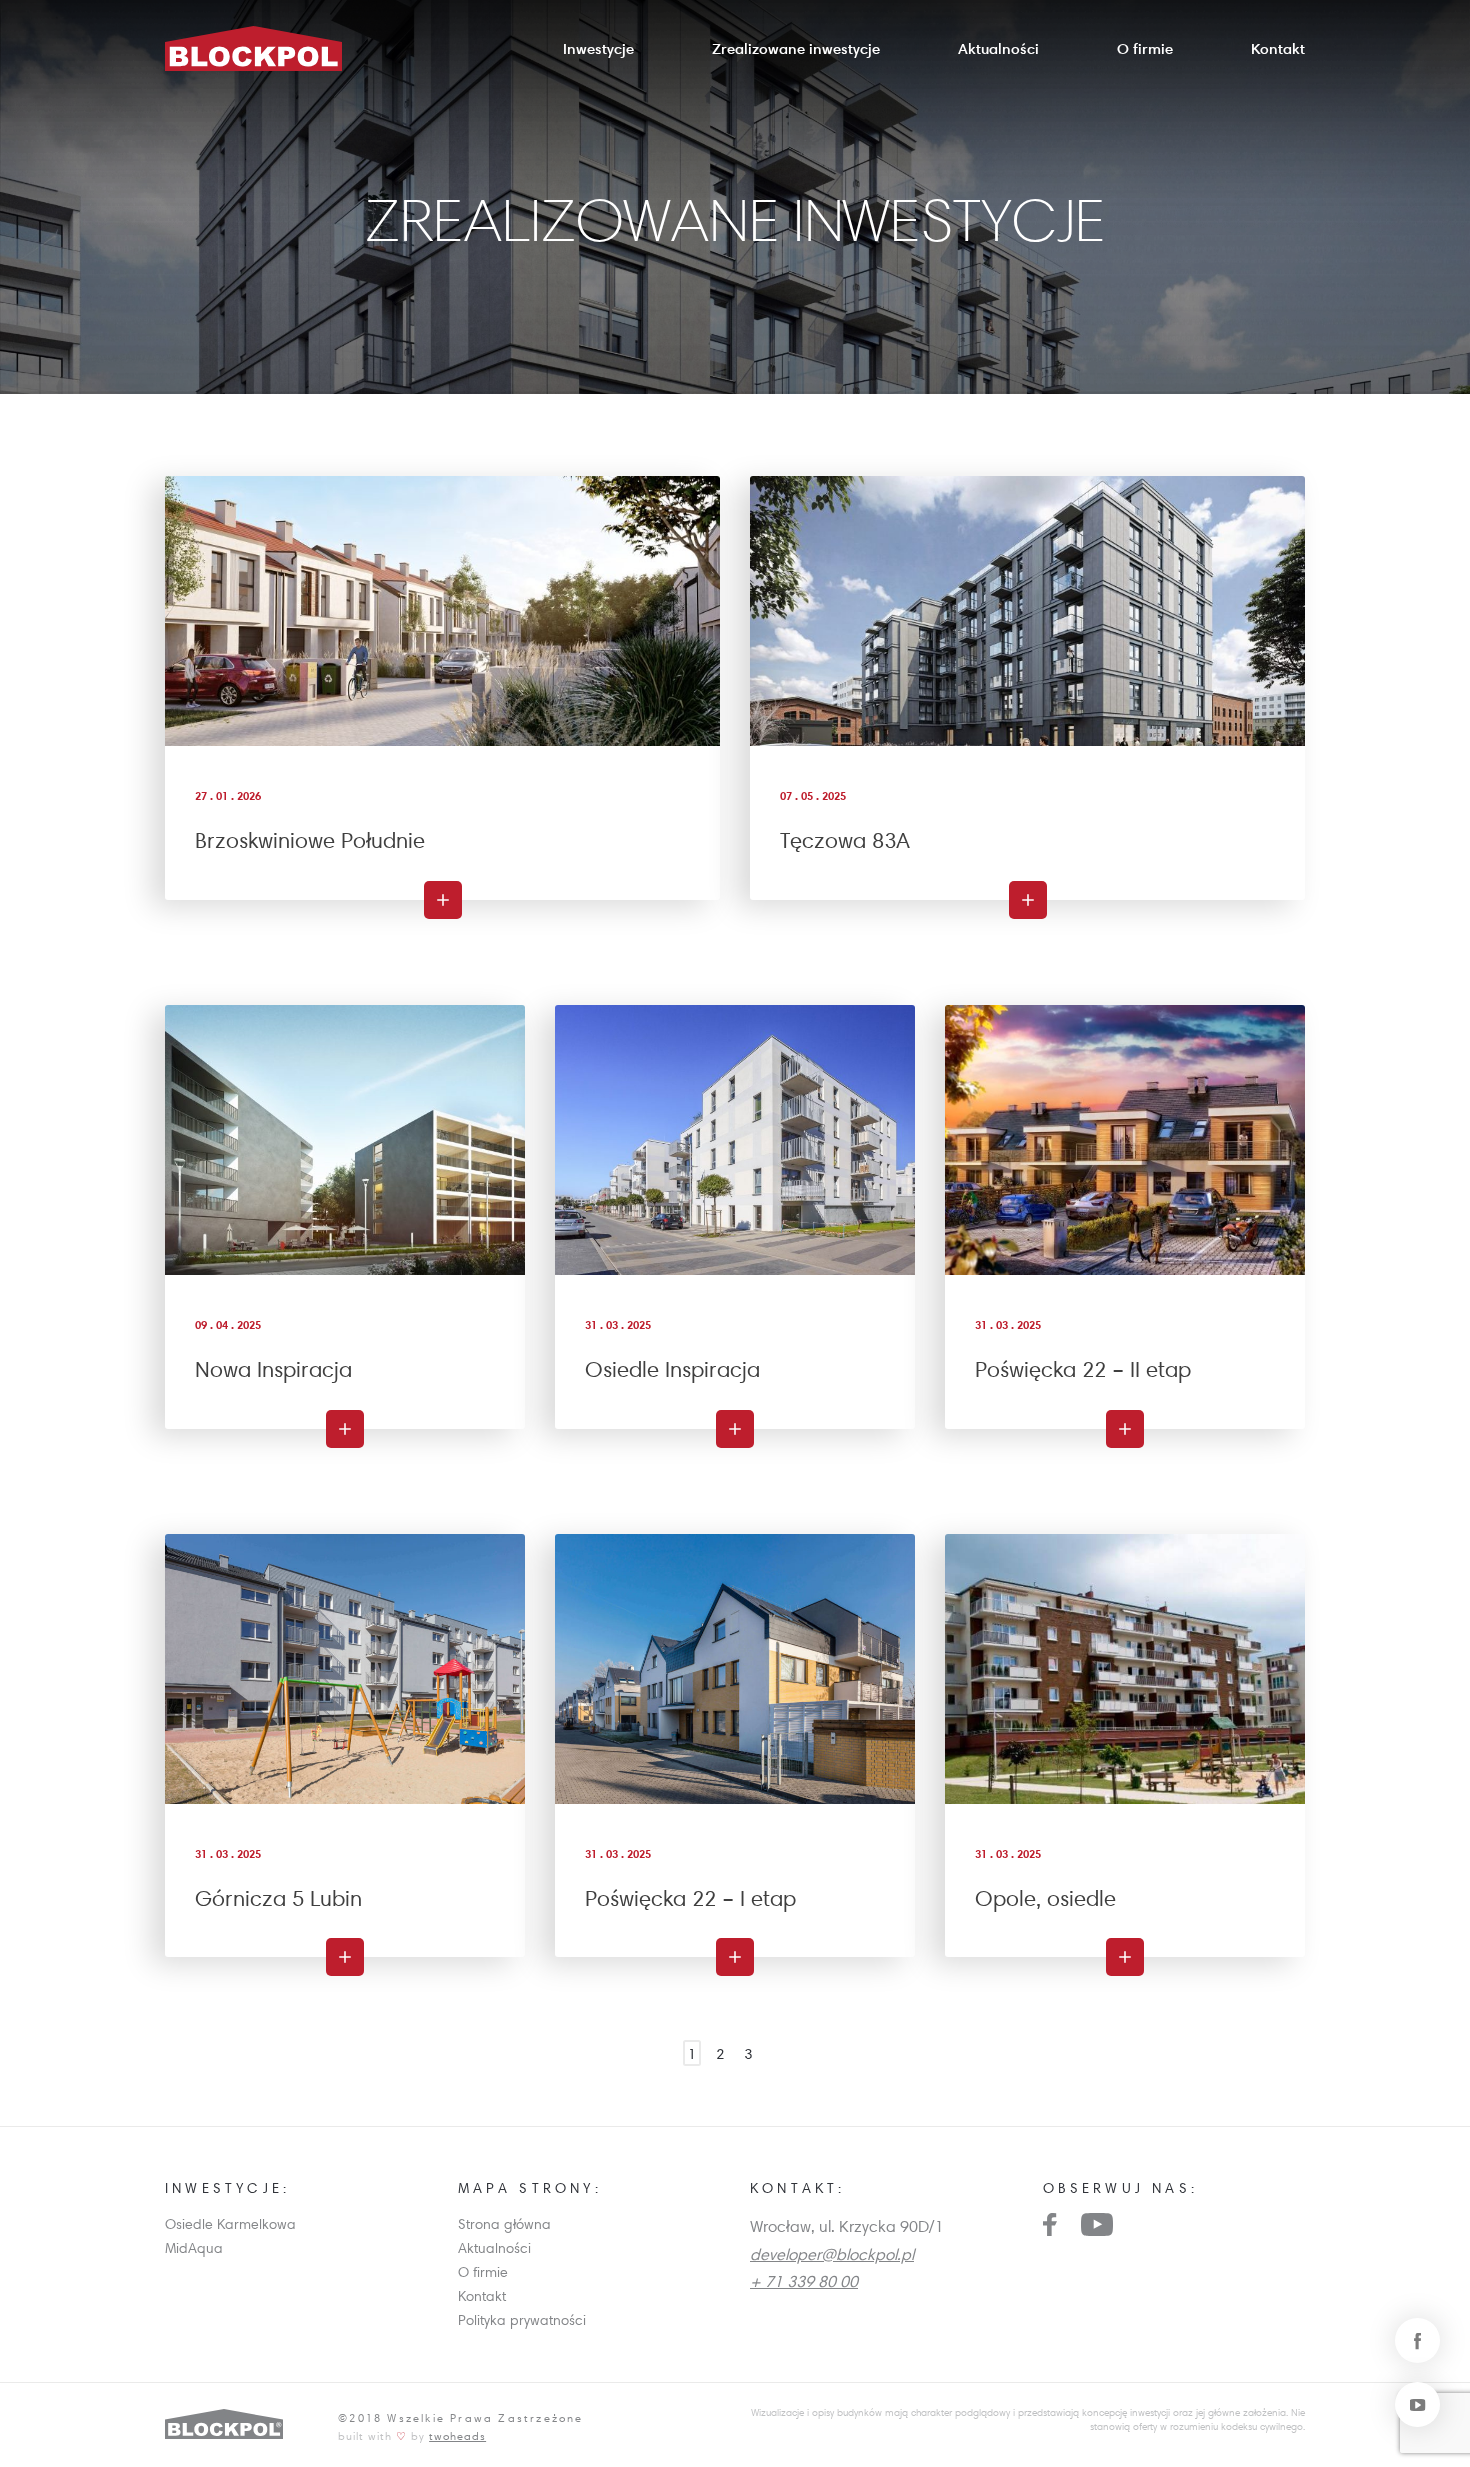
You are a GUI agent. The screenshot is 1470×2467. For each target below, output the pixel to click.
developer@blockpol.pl (832, 2254)
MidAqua (194, 2248)
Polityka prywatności (522, 2320)
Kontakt (1278, 48)
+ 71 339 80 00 (804, 2281)
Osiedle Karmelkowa (230, 2224)
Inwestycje (598, 48)
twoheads (457, 2435)
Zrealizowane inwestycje (796, 48)
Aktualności (998, 48)
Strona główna (504, 2224)
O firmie (1145, 48)
